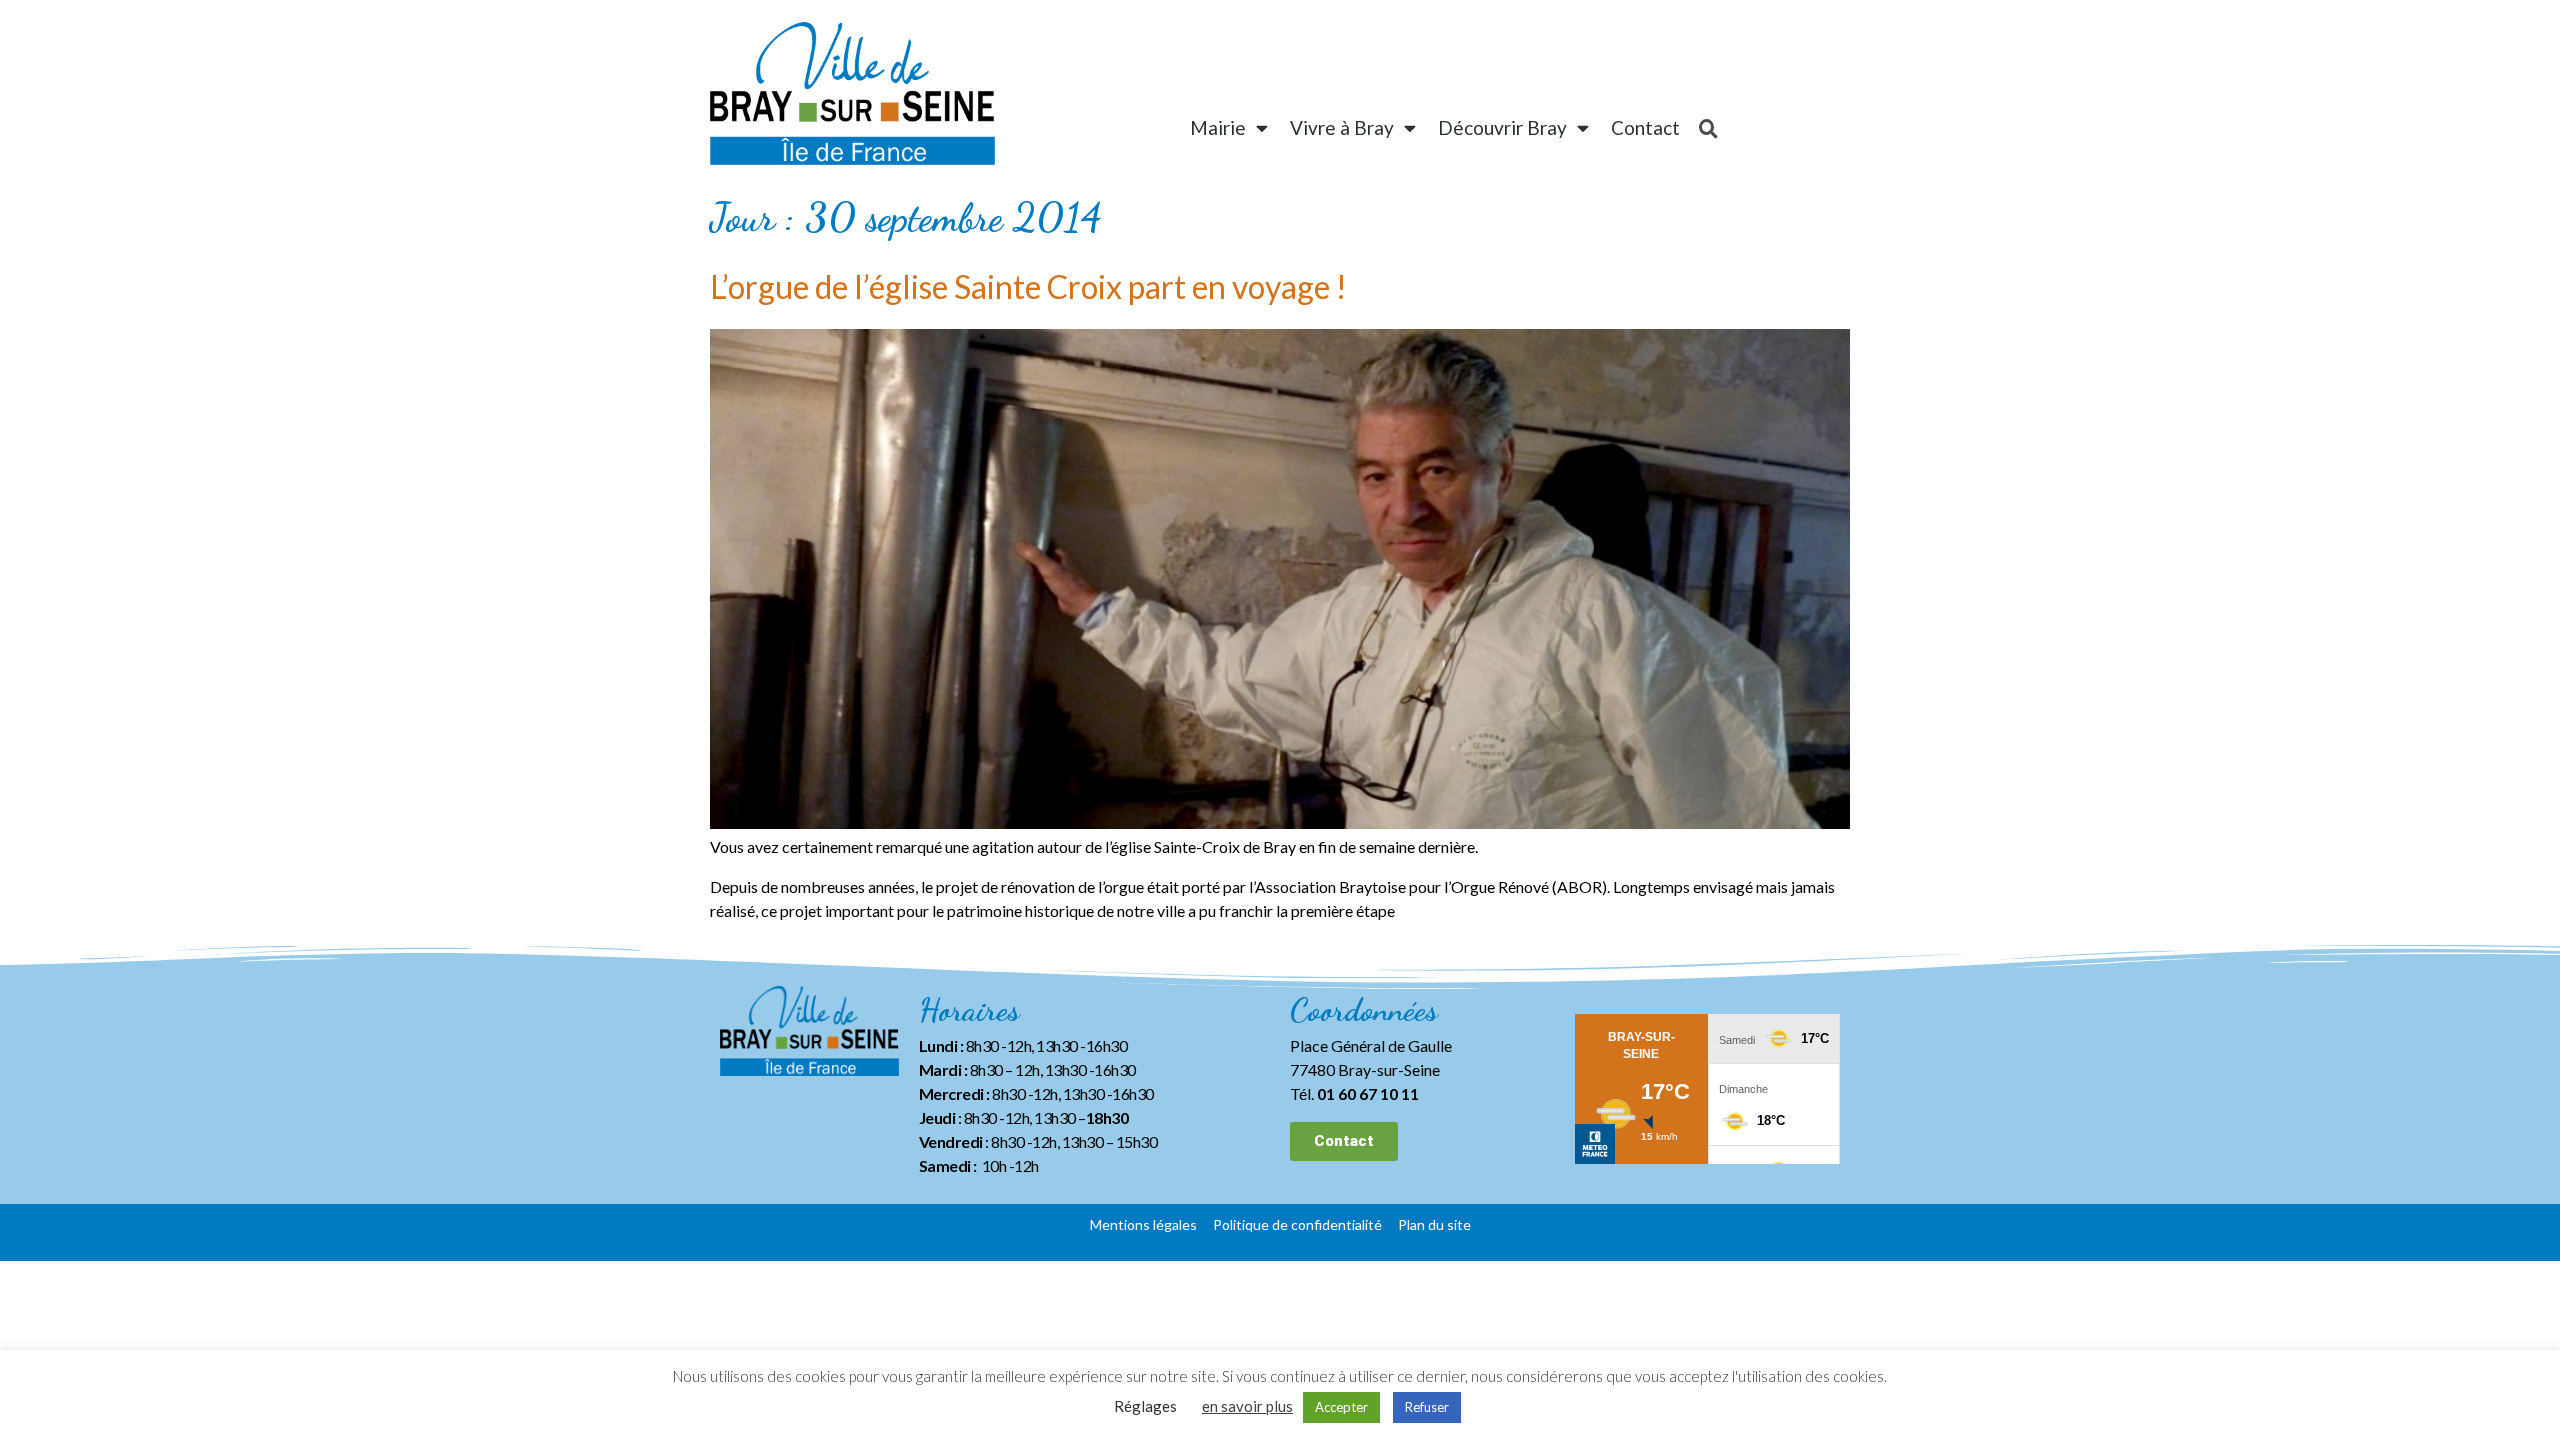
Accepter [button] (1341, 1407)
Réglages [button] (1145, 1406)
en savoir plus (1247, 1406)
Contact (1645, 127)
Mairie (1218, 127)
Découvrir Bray (1502, 127)
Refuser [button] (1427, 1407)
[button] (1344, 1141)
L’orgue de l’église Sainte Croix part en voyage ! (1028, 286)
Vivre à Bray (1342, 127)
